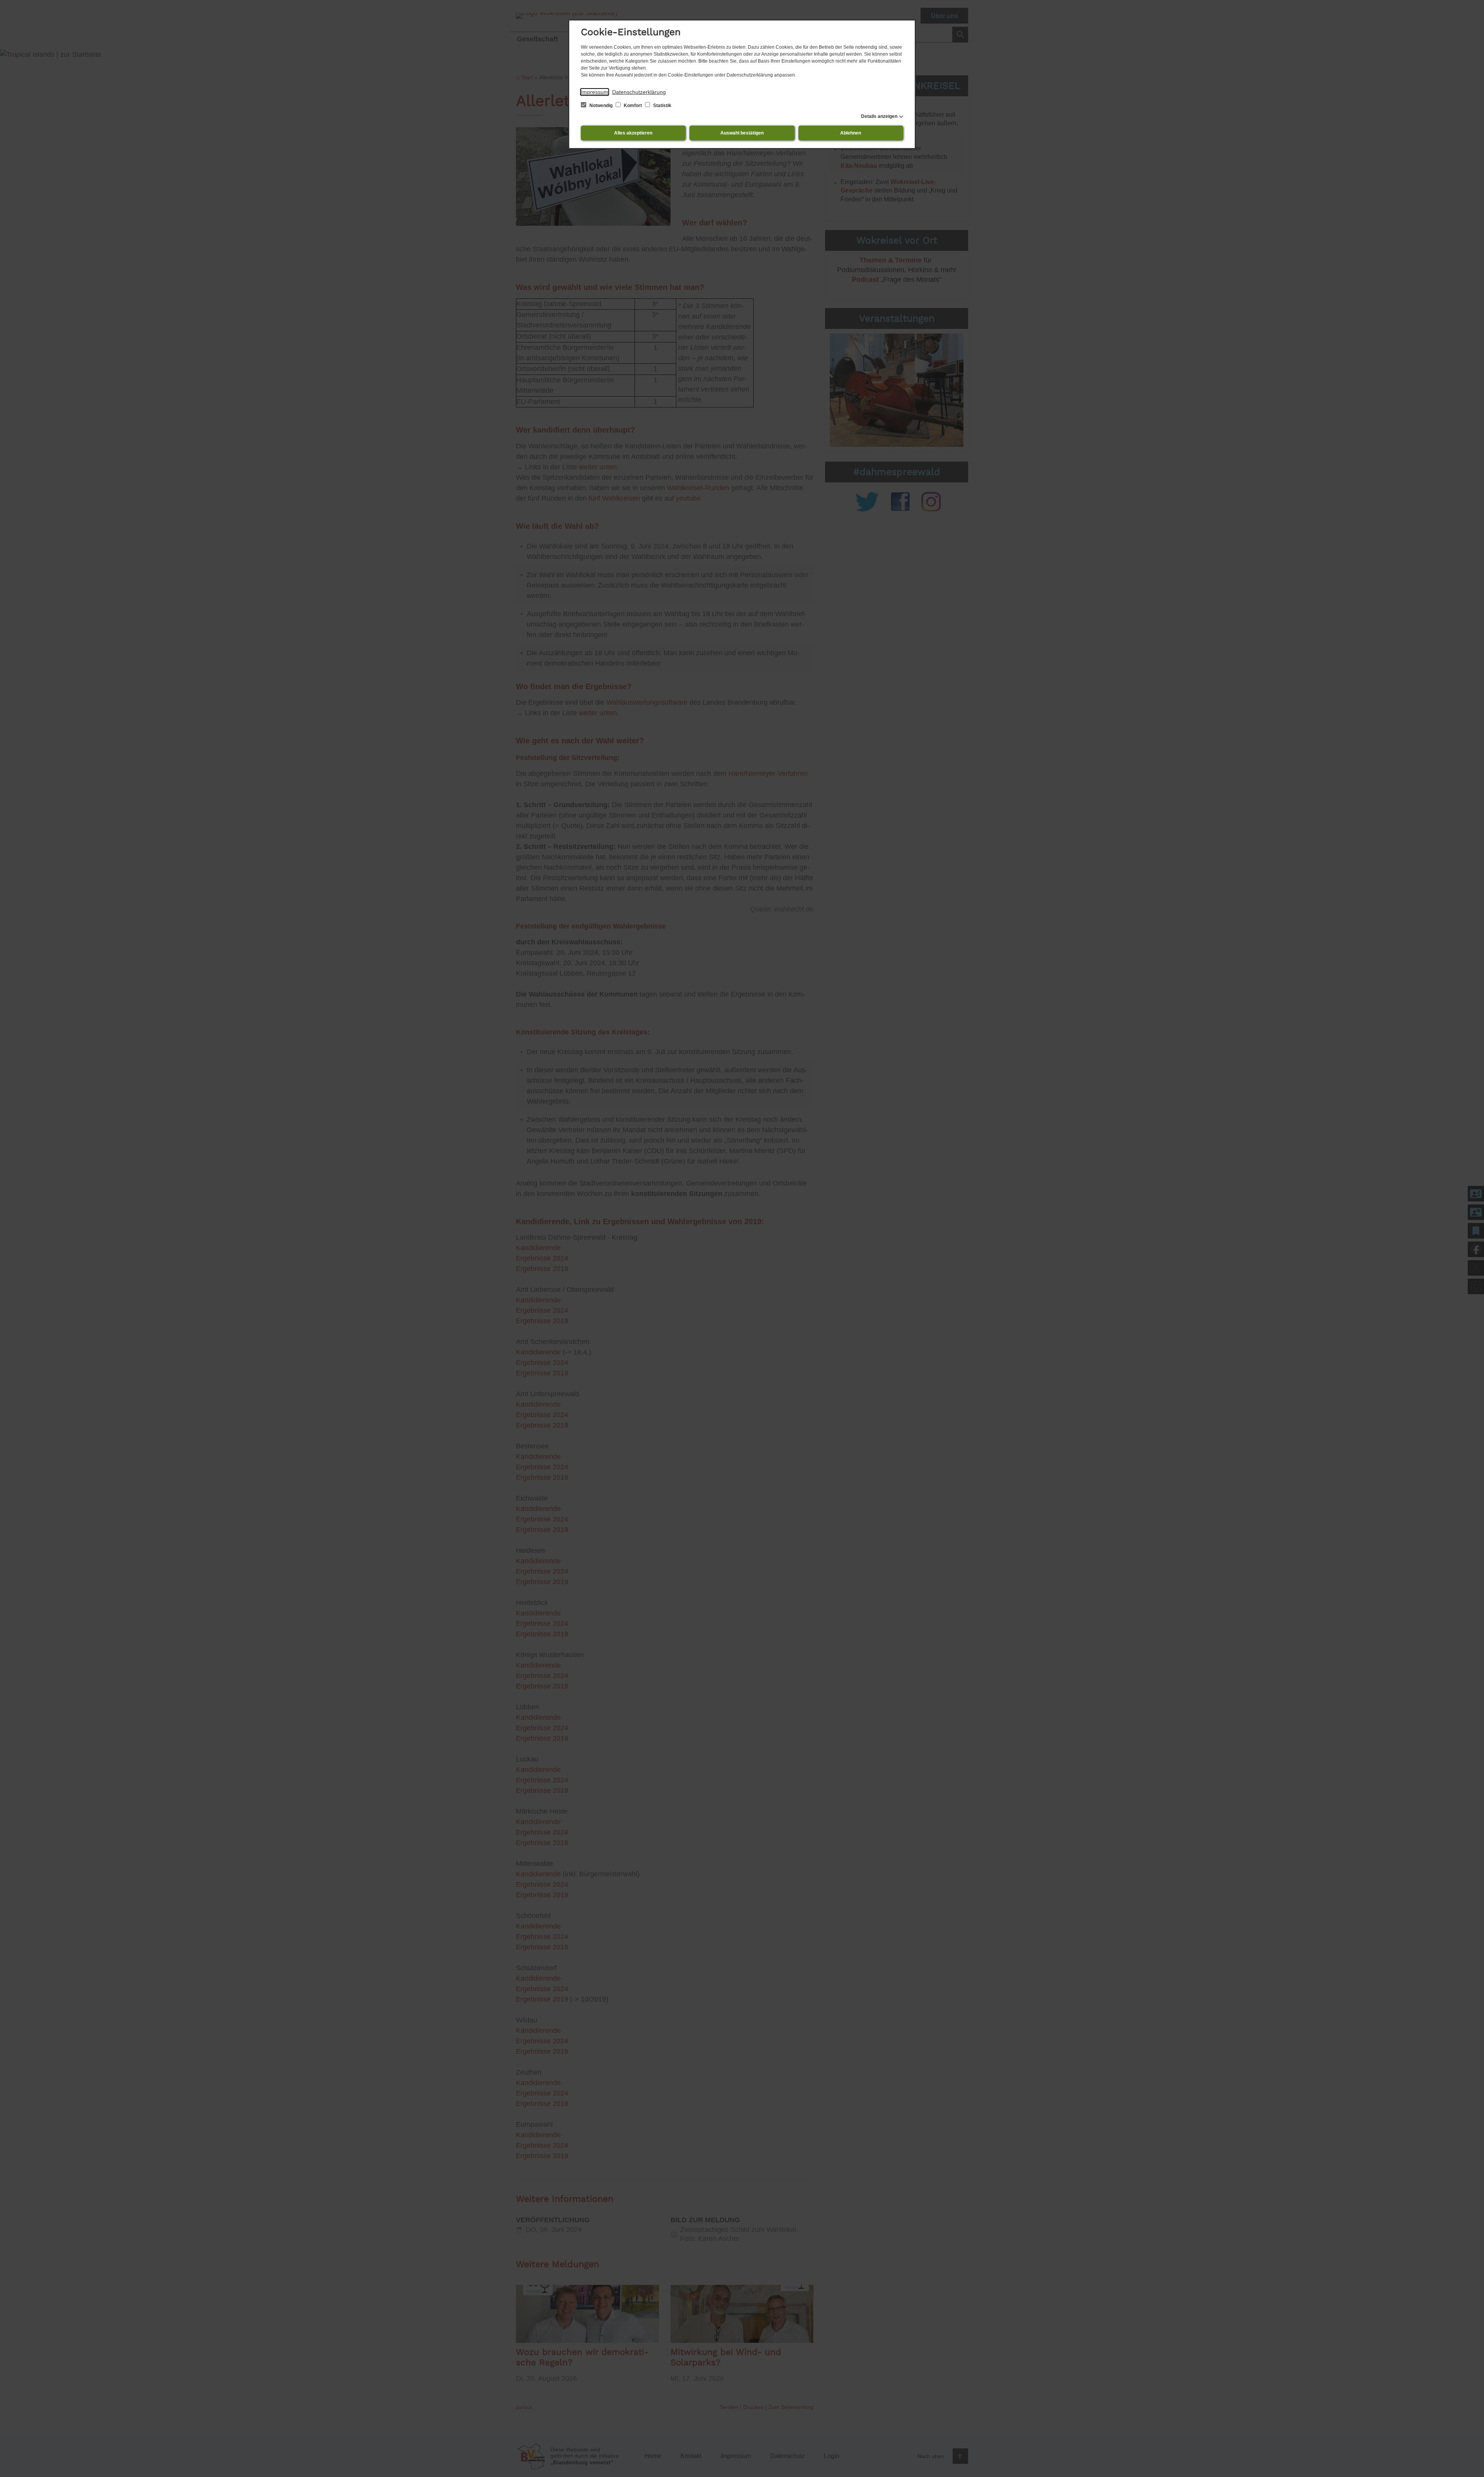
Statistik (662, 106)
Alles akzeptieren (633, 133)
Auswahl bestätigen (742, 133)
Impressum (595, 92)
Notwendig (601, 106)
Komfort (633, 106)
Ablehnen (851, 133)
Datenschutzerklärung (639, 92)
